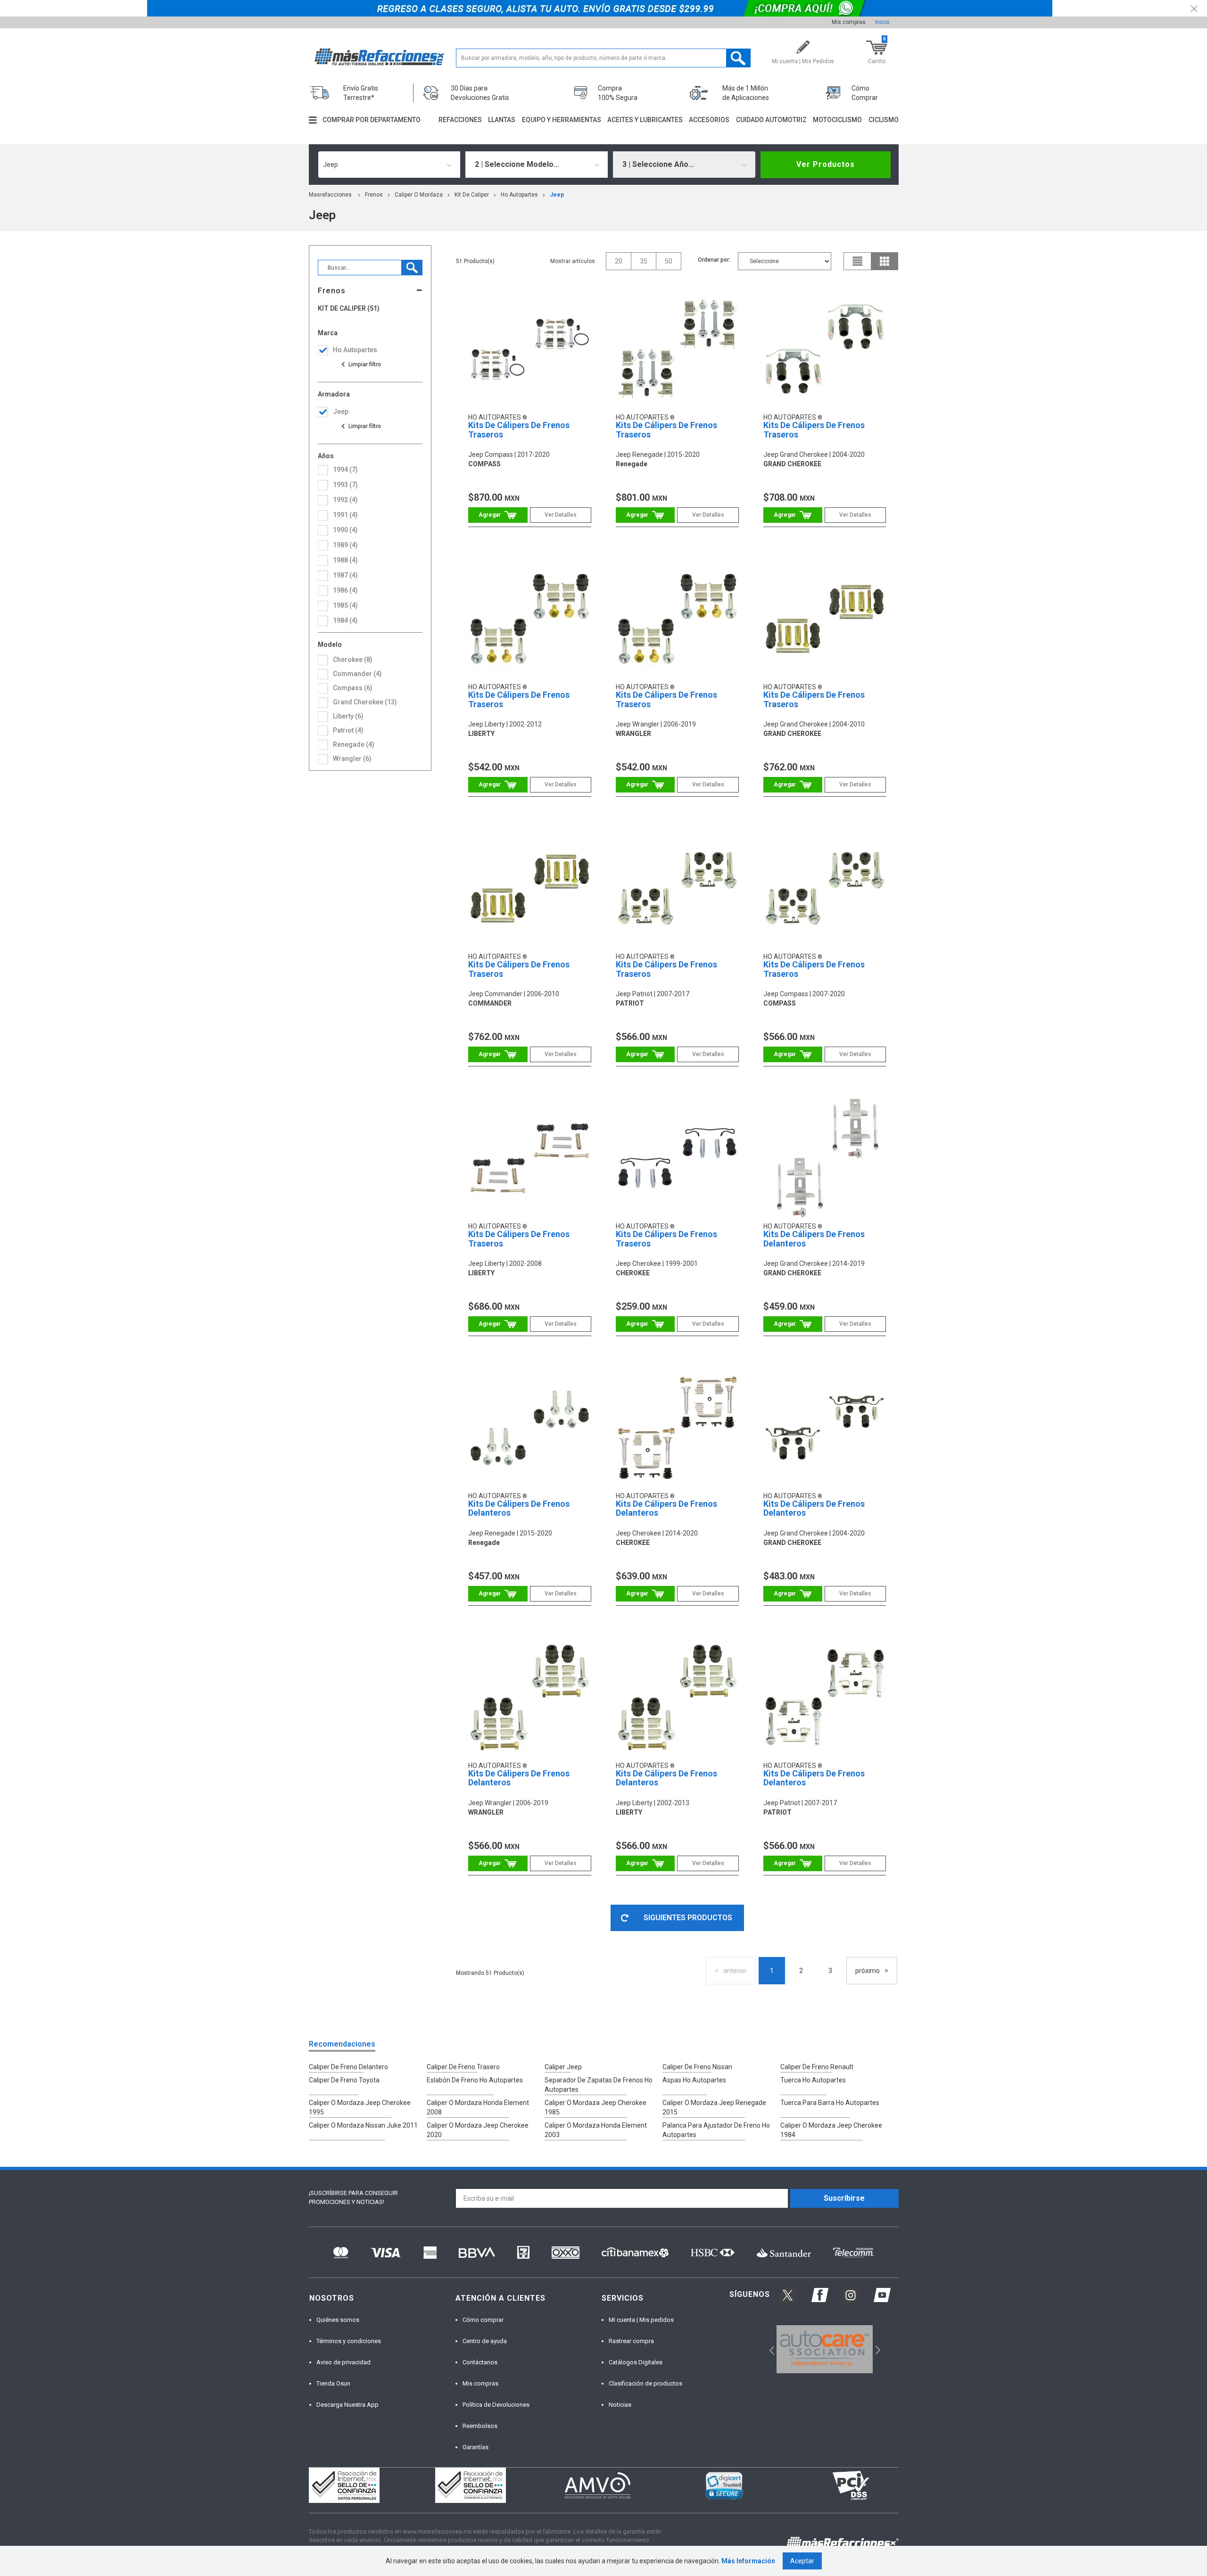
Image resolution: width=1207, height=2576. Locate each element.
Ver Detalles (561, 515)
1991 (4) (345, 515)
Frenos (374, 195)
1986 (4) (345, 590)
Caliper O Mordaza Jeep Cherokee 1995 (360, 2107)
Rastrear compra (631, 2341)
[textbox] (603, 58)
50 (669, 261)
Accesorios (709, 120)
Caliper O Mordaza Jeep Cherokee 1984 (831, 2130)
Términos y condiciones (349, 2341)
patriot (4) (348, 730)
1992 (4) (345, 500)
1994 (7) (345, 470)
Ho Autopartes (519, 195)
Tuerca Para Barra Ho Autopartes (830, 2103)
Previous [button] (769, 2349)
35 (644, 261)
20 (619, 261)
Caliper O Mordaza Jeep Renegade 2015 (714, 2107)
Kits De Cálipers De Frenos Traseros (519, 430)
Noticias (620, 2405)
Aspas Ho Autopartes (694, 2080)
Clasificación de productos (645, 2383)
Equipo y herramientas (562, 120)
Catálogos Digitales (636, 2362)
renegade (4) (354, 744)
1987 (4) (345, 575)
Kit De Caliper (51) (349, 309)
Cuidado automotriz (771, 120)
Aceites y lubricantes (645, 120)
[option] (825, 2349)
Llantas (502, 120)
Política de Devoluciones (496, 2405)
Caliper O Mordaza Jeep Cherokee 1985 (595, 2107)
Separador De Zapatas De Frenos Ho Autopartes (599, 2085)
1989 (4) (345, 545)
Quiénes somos (338, 2320)
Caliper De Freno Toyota (344, 2080)
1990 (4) (345, 530)
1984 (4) (345, 620)
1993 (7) (345, 485)
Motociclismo (837, 120)
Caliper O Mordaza (419, 195)
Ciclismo (884, 120)
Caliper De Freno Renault (817, 2067)
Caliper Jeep (563, 2067)
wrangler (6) (352, 759)
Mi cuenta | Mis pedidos (641, 2320)
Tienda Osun (333, 2383)
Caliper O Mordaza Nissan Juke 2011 (363, 2125)
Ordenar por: (714, 260)
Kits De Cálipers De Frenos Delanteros (814, 1239)
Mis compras (849, 22)
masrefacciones (330, 195)
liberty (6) (348, 716)
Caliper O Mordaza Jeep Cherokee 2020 (478, 2130)
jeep (557, 195)
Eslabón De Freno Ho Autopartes (475, 2080)
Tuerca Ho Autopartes (813, 2080)
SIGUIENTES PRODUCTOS (688, 1918)
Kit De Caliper (472, 195)
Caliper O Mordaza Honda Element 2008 (478, 2107)
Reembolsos (480, 2426)
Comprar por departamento (372, 120)
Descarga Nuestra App (347, 2405)
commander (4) (357, 674)
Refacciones (460, 120)
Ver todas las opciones (361, 364)
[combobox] (389, 165)
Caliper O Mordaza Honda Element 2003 (596, 2130)
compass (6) (353, 688)
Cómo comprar (483, 2320)
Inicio (882, 22)
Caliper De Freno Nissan (697, 2067)
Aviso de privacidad (343, 2362)
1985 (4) (345, 605)
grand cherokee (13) (365, 702)
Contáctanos (480, 2362)
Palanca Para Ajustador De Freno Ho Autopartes (716, 2130)
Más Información (748, 2561)
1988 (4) (345, 560)
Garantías (475, 2447)
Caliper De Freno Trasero (463, 2067)
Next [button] (877, 2349)
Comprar (498, 515)
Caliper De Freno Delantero (348, 2067)
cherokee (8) (353, 660)
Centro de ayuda (485, 2341)
